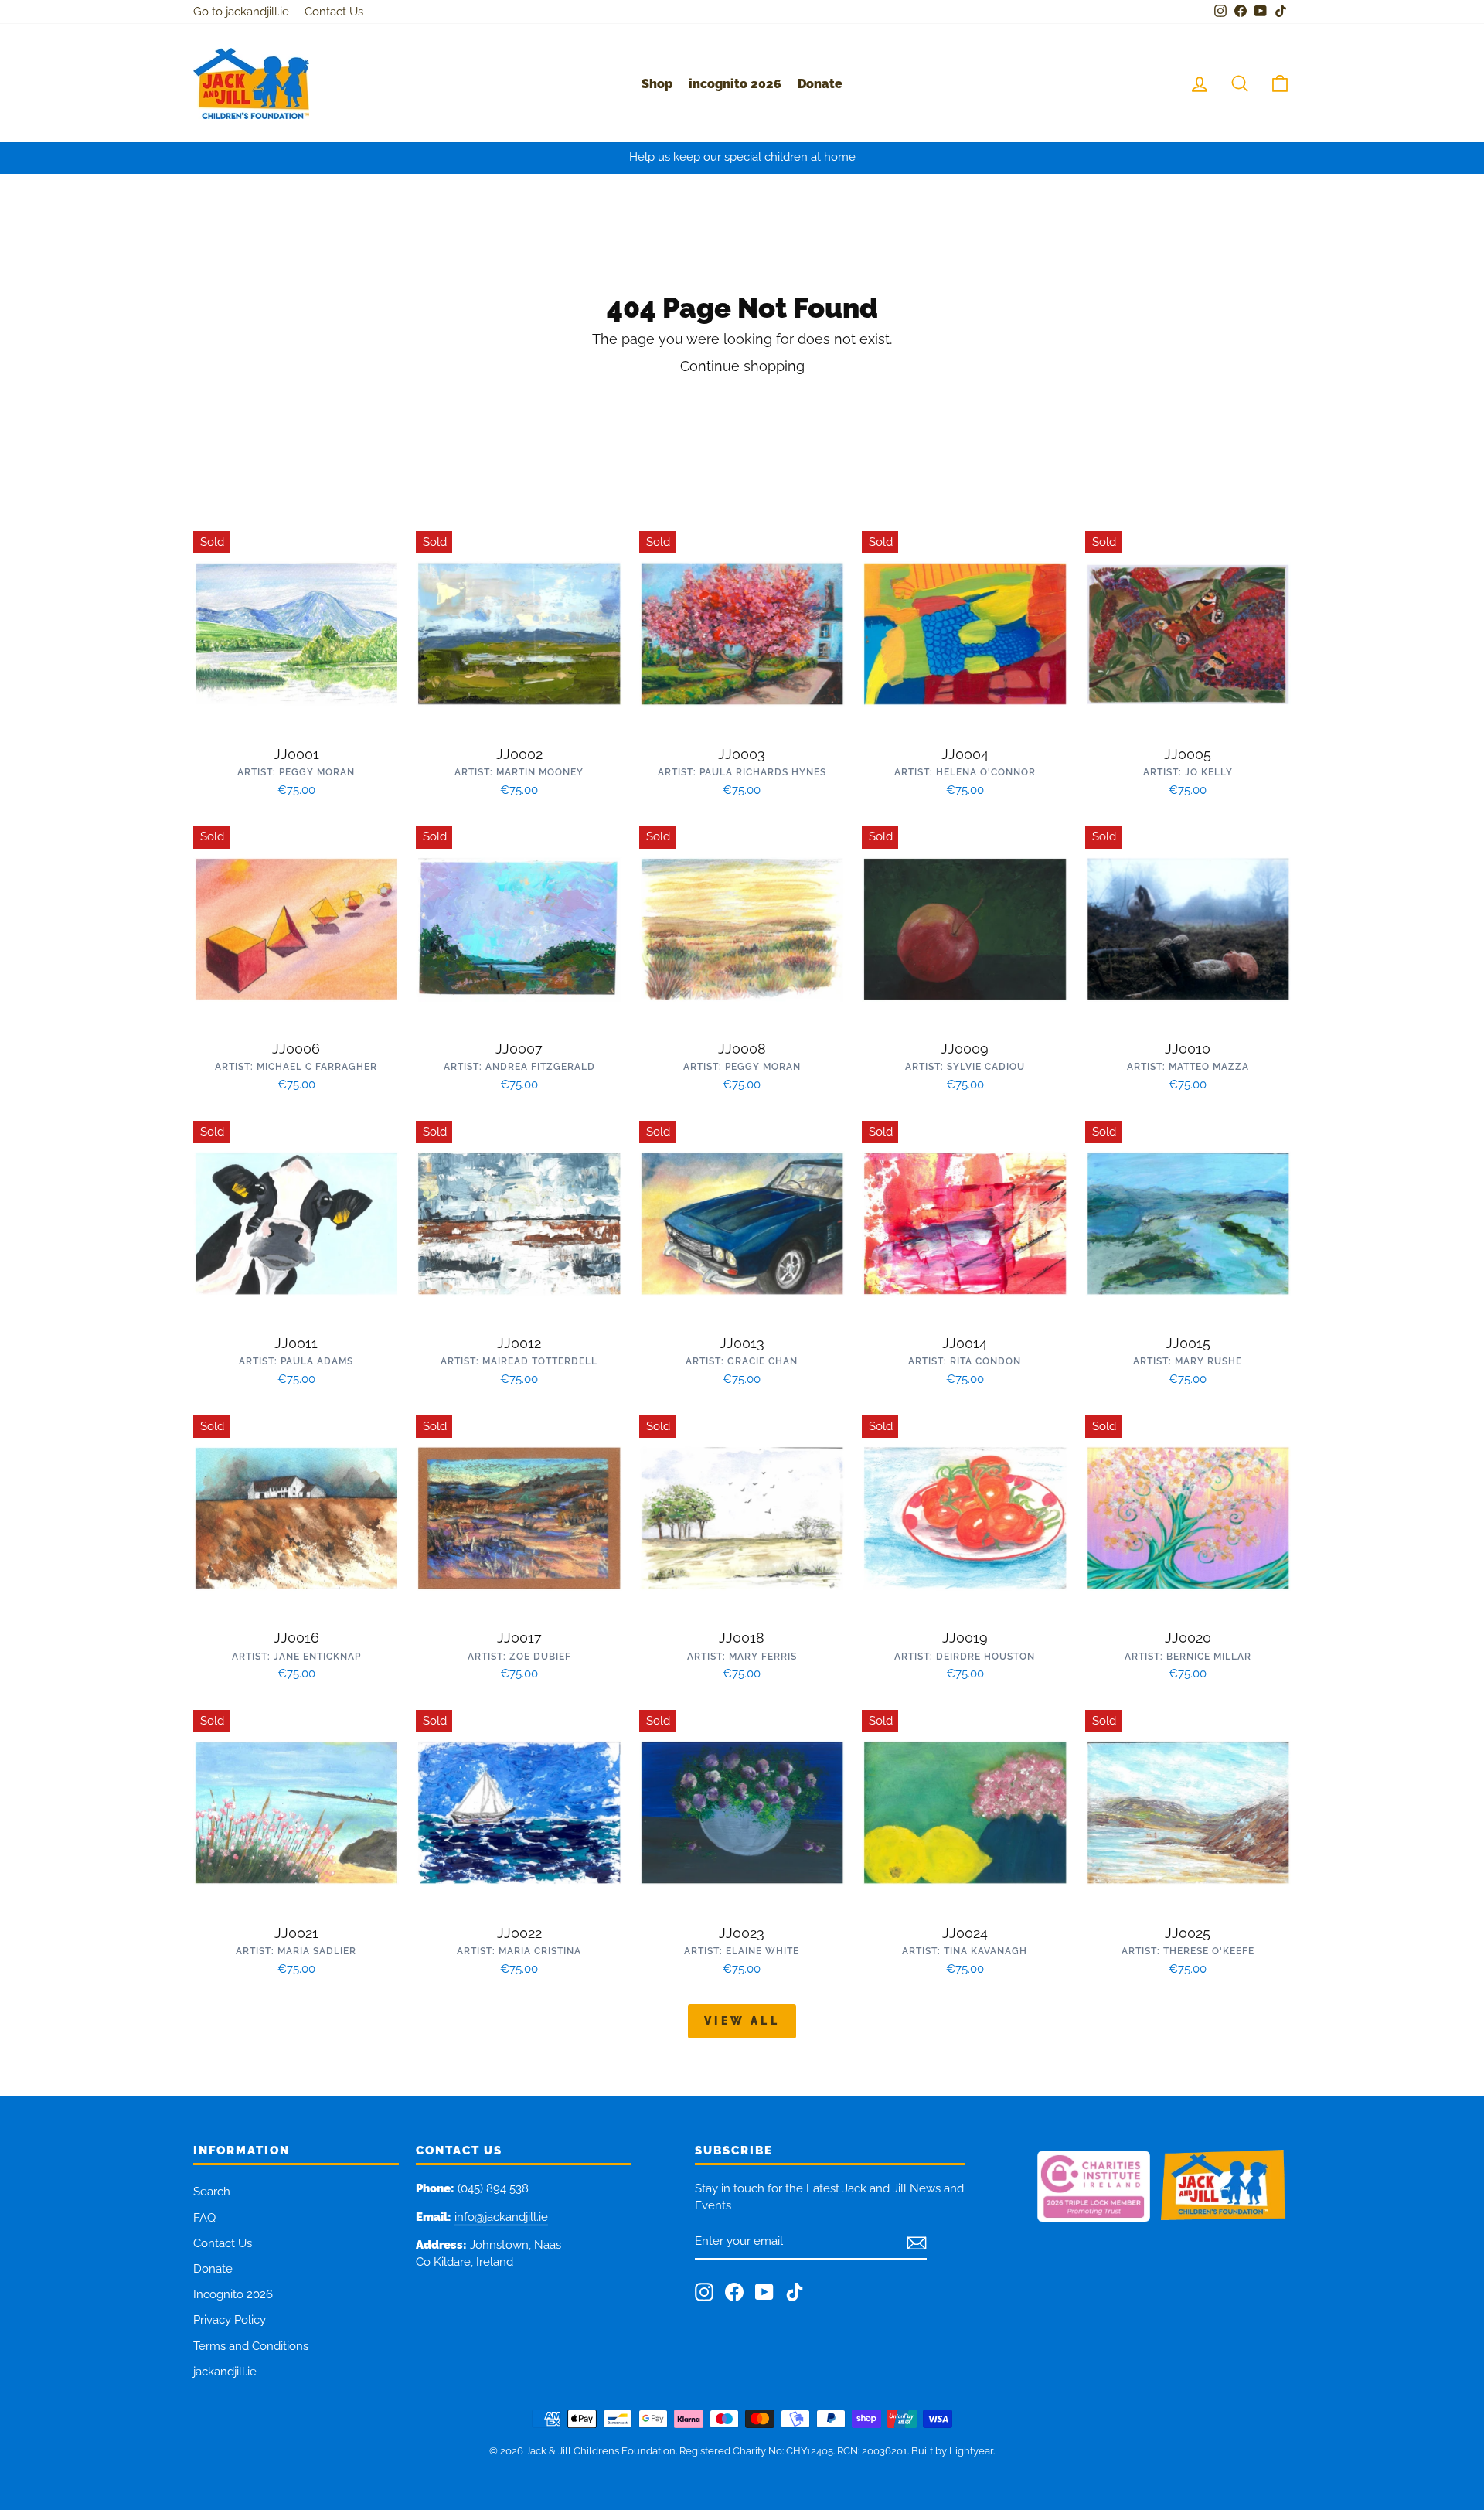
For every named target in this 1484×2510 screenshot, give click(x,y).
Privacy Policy (230, 2320)
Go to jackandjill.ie (241, 12)
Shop (657, 84)
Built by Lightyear (952, 2451)
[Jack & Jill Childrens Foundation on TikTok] (795, 2292)
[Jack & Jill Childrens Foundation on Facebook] (734, 2292)
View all (742, 2021)
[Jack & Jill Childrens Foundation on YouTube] (764, 2292)
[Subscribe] (917, 2243)
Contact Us (334, 12)
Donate (820, 84)
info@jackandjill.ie (501, 2217)
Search (212, 2192)
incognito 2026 (735, 84)
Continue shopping (742, 366)
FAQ (204, 2218)
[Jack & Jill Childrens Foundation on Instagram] (704, 2292)
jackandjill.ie (225, 2372)
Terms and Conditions (251, 2346)
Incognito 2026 (233, 2294)
